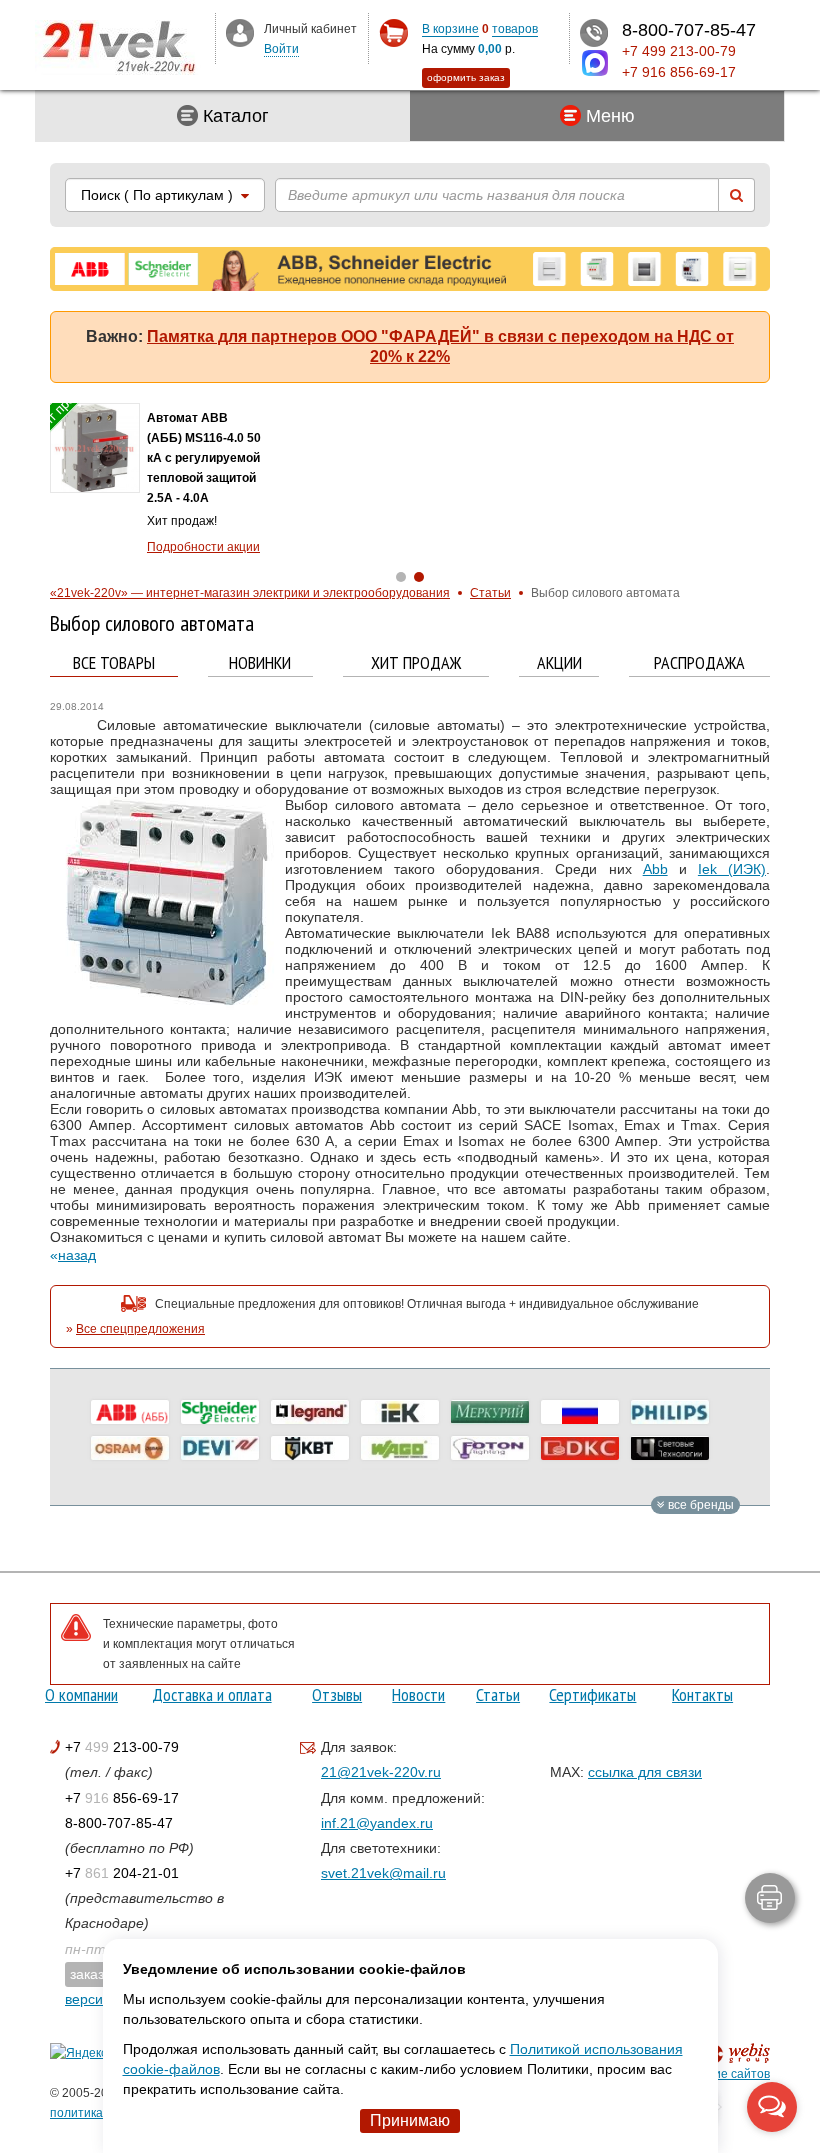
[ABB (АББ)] (130, 1412)
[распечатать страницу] (770, 1898)
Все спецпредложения (140, 1329)
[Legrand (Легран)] (310, 1412)
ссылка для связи (645, 1772)
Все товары (114, 663)
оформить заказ (466, 77)
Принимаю (410, 2120)
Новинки (260, 663)
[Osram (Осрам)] (130, 1448)
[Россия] (580, 1412)
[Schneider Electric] (220, 1412)
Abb (655, 869)
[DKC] (580, 1448)
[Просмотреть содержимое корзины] (393, 33)
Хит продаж (416, 663)
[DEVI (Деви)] (220, 1448)
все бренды (699, 1505)
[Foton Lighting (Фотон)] (490, 1448)
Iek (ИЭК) (732, 869)
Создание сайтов (720, 2074)
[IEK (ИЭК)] (400, 1412)
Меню (608, 116)
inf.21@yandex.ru (377, 1823)
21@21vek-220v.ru (381, 1772)
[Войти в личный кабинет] (240, 32)
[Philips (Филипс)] (670, 1412)
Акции (559, 663)
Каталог (233, 116)
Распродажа (699, 663)
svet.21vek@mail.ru (383, 1873)
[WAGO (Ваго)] (400, 1448)
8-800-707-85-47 (119, 1823)
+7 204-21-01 (122, 1873)
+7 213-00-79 (122, 1747)
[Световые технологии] (670, 1448)
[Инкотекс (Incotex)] (490, 1412)
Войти (281, 49)
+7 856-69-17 (122, 1798)
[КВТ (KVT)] (310, 1448)
